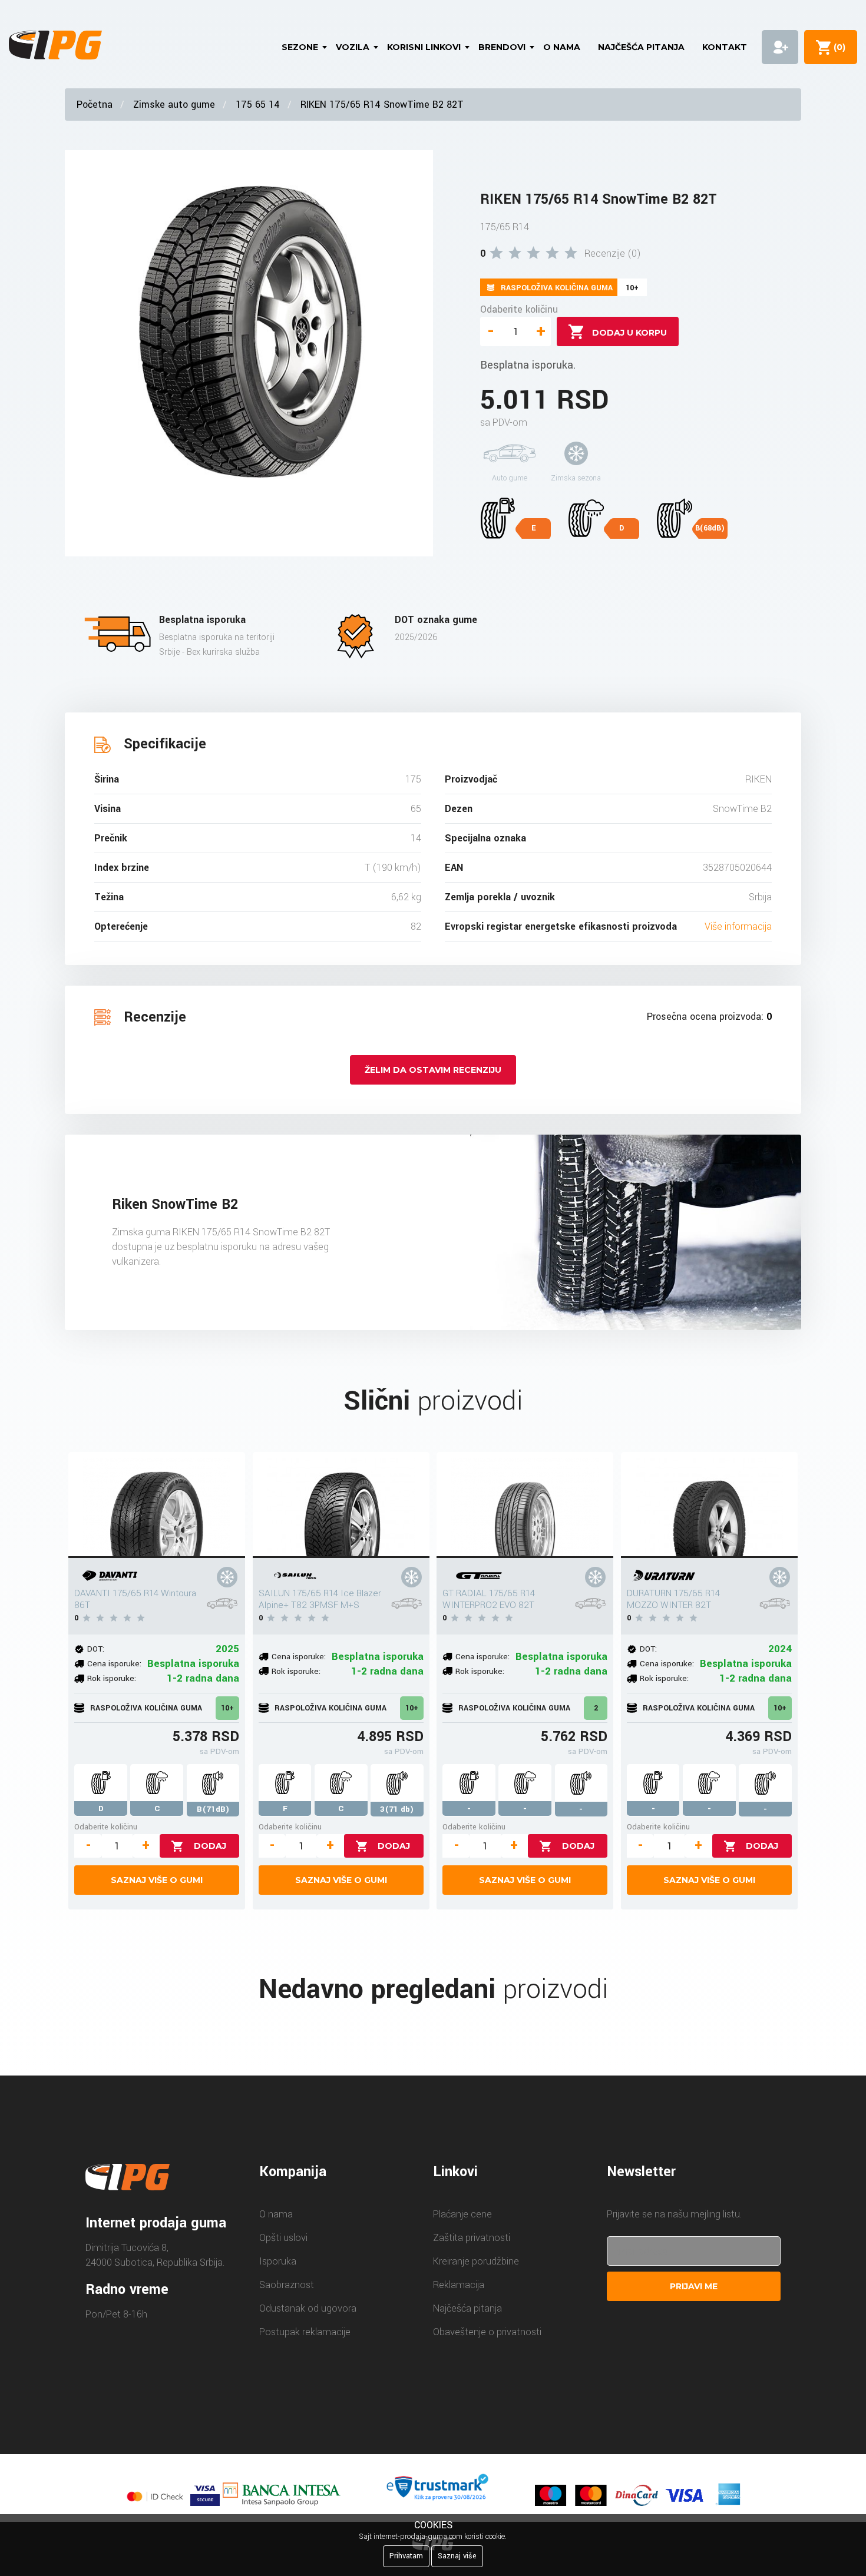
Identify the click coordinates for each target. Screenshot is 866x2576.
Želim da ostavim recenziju (433, 1070)
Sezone (300, 47)
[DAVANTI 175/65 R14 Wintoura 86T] (157, 1505)
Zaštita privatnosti (472, 2238)
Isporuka (278, 2261)
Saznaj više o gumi (157, 1880)
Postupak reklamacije (305, 2332)
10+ (227, 1708)
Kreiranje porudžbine (476, 2261)
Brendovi (502, 47)
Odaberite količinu (519, 309)
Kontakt (725, 47)
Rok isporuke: (112, 1678)
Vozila (353, 47)
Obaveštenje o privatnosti (487, 2332)
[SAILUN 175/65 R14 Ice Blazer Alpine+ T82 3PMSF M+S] (341, 1505)
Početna (95, 105)
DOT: (96, 1649)
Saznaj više (457, 2556)
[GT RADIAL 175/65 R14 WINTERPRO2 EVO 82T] (525, 1505)
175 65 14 (258, 105)
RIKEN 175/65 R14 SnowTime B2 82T (382, 105)
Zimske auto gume (174, 105)
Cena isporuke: (114, 1664)
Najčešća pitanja (641, 47)
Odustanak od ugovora (308, 2308)
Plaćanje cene (462, 2214)
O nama (562, 47)
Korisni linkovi (424, 47)
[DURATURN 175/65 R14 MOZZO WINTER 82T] (709, 1505)
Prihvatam (406, 2556)
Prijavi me (694, 2286)
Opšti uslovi (283, 2238)
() (837, 47)
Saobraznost (287, 2285)
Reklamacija (459, 2285)
